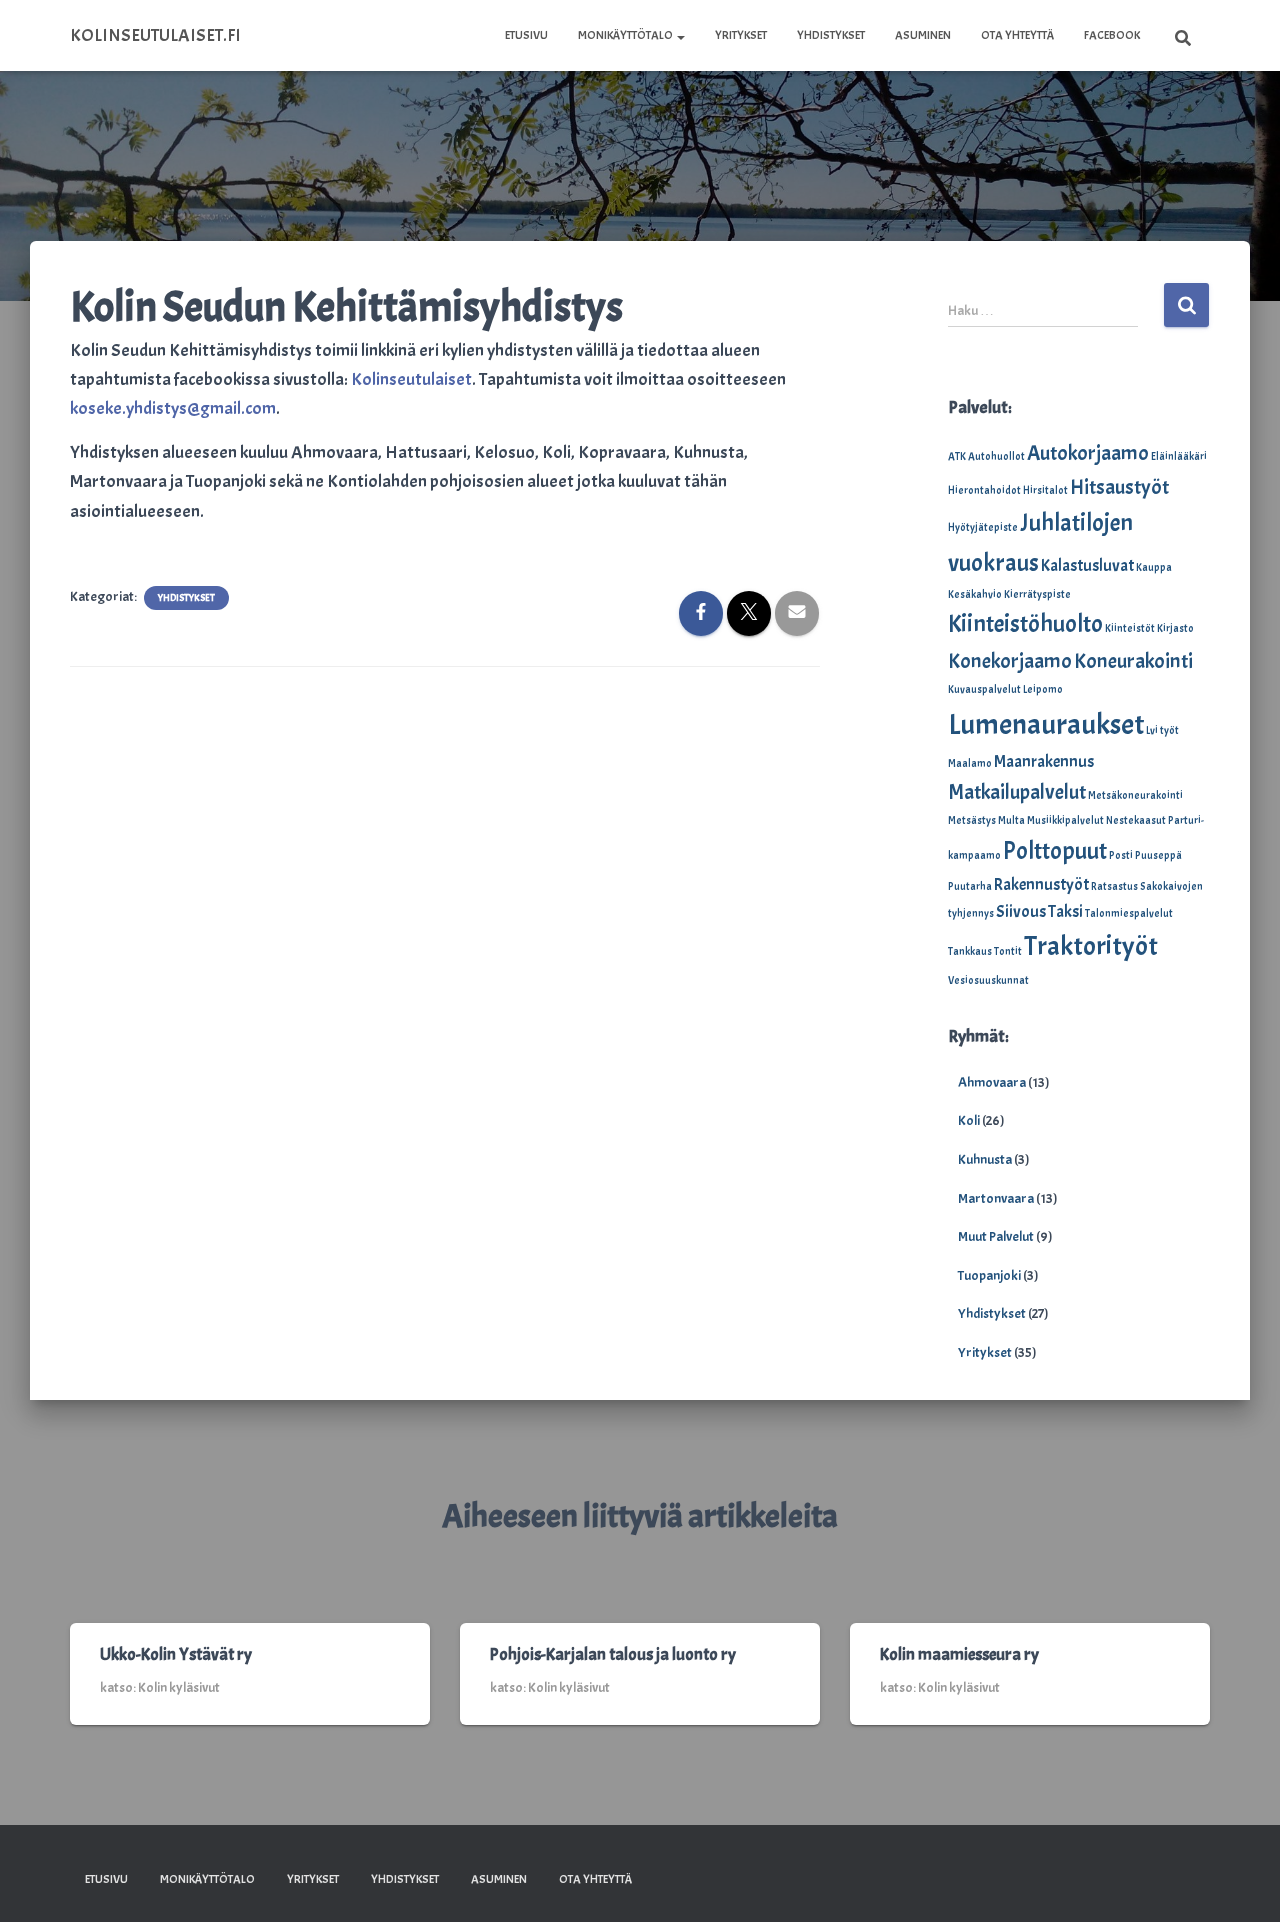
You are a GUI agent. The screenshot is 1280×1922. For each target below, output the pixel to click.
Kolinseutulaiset (411, 379)
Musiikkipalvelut (1065, 820)
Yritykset (741, 35)
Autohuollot (996, 456)
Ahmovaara (992, 1082)
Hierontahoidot (984, 490)
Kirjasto (1175, 628)
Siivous (1021, 911)
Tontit (1008, 951)
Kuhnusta (985, 1159)
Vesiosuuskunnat (988, 980)
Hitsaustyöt (1119, 487)
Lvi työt (1162, 730)
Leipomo (1043, 689)
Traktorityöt (1091, 946)
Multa (1011, 820)
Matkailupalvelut (1017, 792)
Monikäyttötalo (626, 35)
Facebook (1112, 35)
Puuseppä (1158, 855)
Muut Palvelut (996, 1236)
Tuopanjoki (989, 1275)
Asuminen (923, 35)
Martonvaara (996, 1198)
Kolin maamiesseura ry (959, 1654)
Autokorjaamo (1088, 453)
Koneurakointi (1133, 661)
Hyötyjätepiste (983, 527)
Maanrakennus (1044, 761)
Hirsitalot (1045, 490)
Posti (1121, 855)
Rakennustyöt (1041, 884)
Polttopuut (1055, 851)
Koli (969, 1120)
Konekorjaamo (1010, 661)
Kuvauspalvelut (984, 689)
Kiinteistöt (1130, 628)
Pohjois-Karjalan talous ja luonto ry (613, 1654)
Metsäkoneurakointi (1135, 795)
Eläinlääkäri (1179, 456)
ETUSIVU (526, 35)
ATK (957, 456)
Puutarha (970, 886)
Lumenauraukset (1046, 724)
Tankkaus (970, 951)
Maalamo (970, 763)
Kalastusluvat (1087, 565)
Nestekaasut (1136, 820)
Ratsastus (1114, 886)
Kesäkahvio (975, 594)
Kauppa (1154, 567)
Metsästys (972, 820)
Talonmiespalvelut (1129, 913)
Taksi (1065, 911)
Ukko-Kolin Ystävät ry (176, 1654)
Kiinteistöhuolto (1025, 624)
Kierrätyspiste (1037, 594)
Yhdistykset (831, 35)
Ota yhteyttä (1017, 35)
